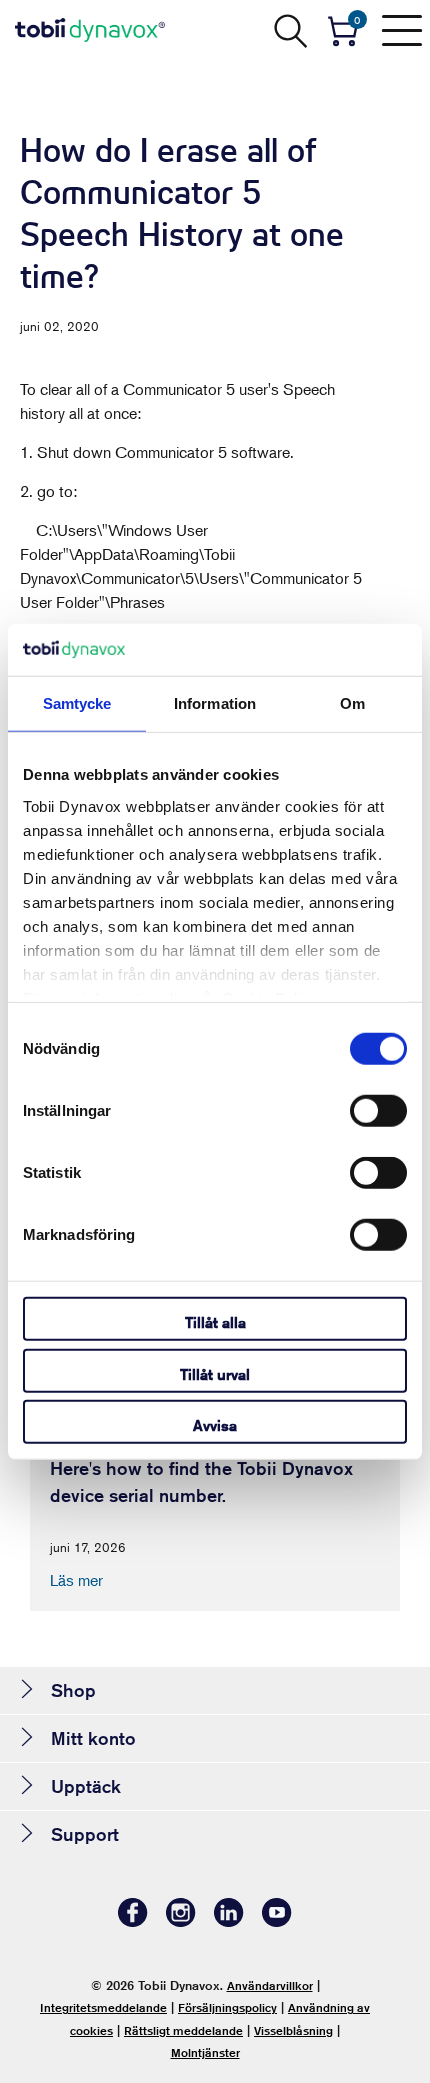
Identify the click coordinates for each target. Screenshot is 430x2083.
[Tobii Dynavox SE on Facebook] (133, 1921)
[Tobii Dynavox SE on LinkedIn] (229, 1921)
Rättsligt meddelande (183, 2030)
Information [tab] (215, 703)
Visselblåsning (293, 2030)
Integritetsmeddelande (103, 2007)
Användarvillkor (270, 1985)
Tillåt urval (215, 1373)
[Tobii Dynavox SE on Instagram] (181, 1921)
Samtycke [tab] (77, 703)
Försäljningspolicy (227, 2007)
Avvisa (215, 1425)
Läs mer (76, 1580)
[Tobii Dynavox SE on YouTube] (277, 1921)
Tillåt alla (215, 1322)
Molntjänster (205, 2052)
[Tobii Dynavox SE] (90, 30)
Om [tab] (352, 703)
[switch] (378, 1111)
